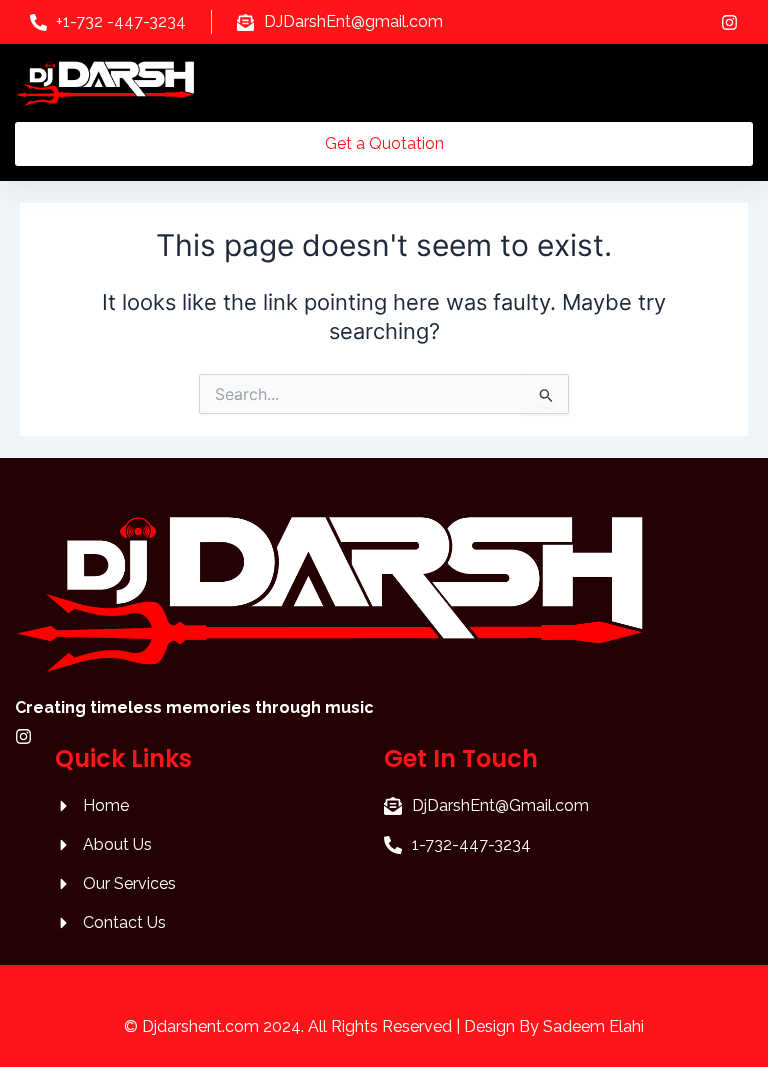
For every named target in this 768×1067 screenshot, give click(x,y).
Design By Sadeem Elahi (554, 1026)
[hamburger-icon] (730, 83)
